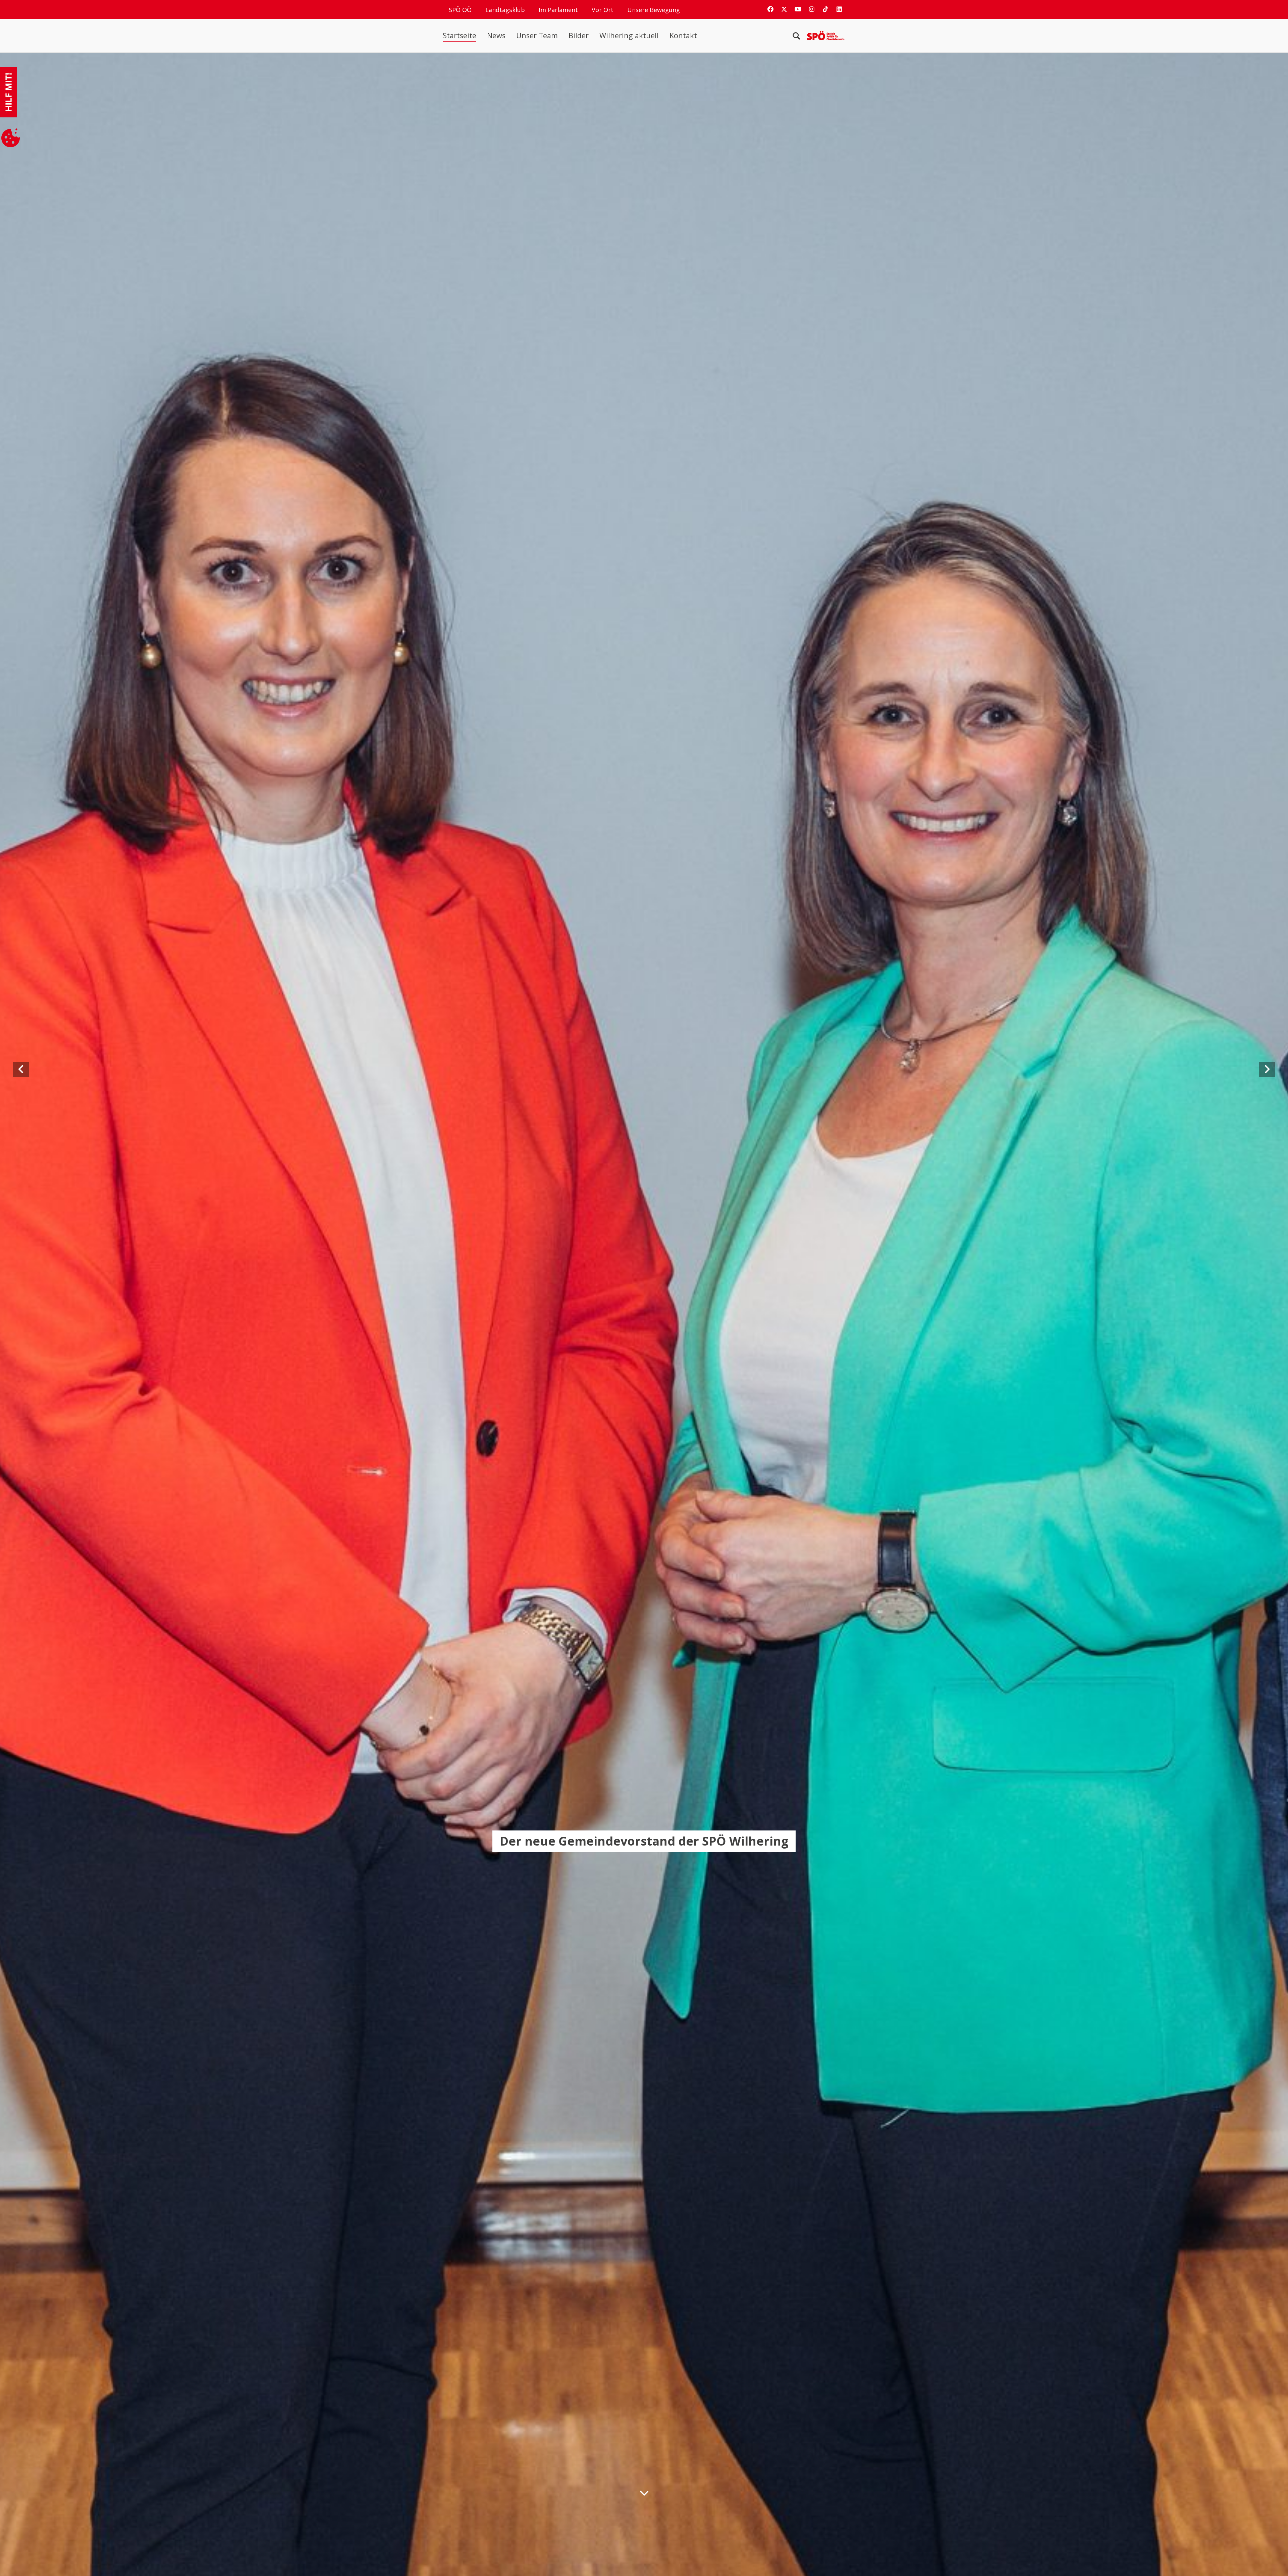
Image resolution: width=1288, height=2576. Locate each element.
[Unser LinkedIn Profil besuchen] (839, 9)
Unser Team (537, 36)
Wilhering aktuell (629, 36)
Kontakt (683, 36)
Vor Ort (603, 10)
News (496, 36)
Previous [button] (59, 1070)
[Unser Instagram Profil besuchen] (812, 9)
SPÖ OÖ (460, 10)
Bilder (579, 36)
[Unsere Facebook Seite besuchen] (770, 9)
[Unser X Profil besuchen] (784, 9)
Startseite (460, 36)
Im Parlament (558, 10)
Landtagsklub (505, 10)
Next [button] (1243, 1070)
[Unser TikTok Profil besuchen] (825, 9)
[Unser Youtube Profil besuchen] (798, 9)
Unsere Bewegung (654, 10)
